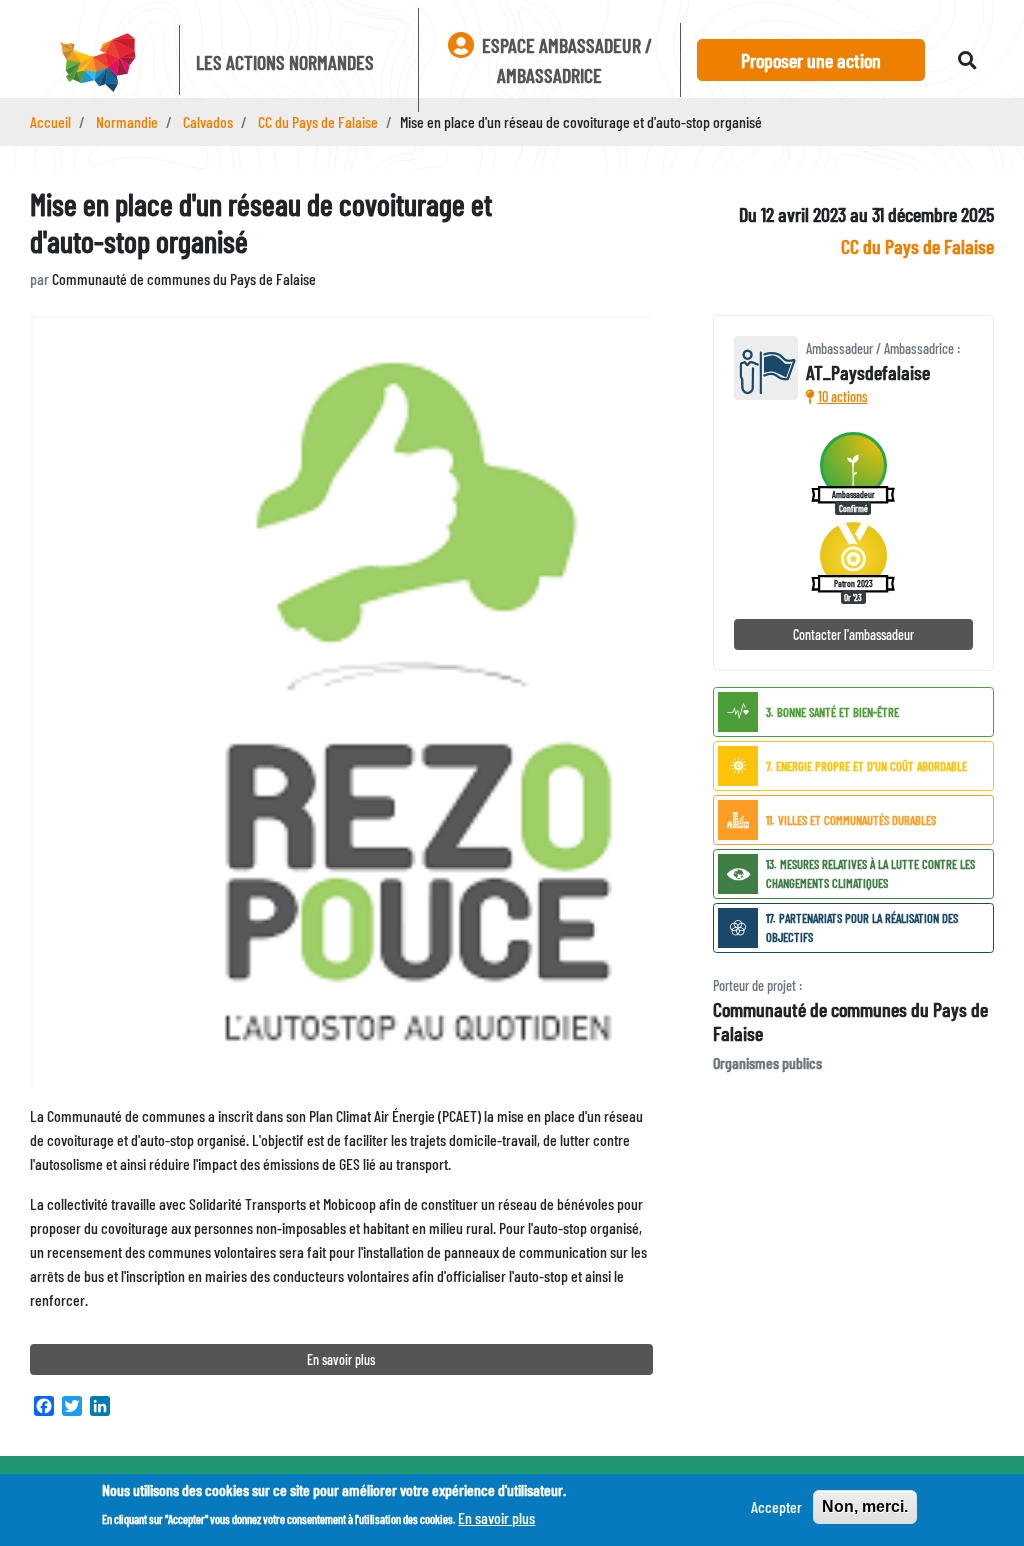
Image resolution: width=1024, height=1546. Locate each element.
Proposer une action (811, 60)
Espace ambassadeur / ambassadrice (565, 60)
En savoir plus (341, 1359)
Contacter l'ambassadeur (853, 634)
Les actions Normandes (285, 62)
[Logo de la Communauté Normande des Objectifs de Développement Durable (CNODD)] (96, 64)
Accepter (776, 1506)
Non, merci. (865, 1506)
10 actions (843, 396)
